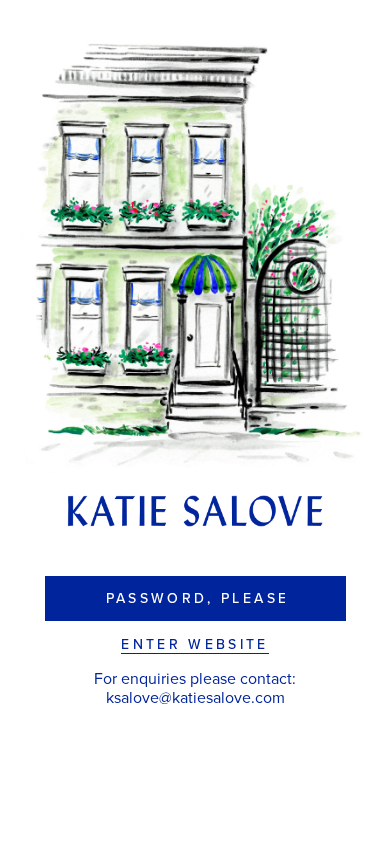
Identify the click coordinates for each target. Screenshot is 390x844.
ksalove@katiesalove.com (195, 698)
